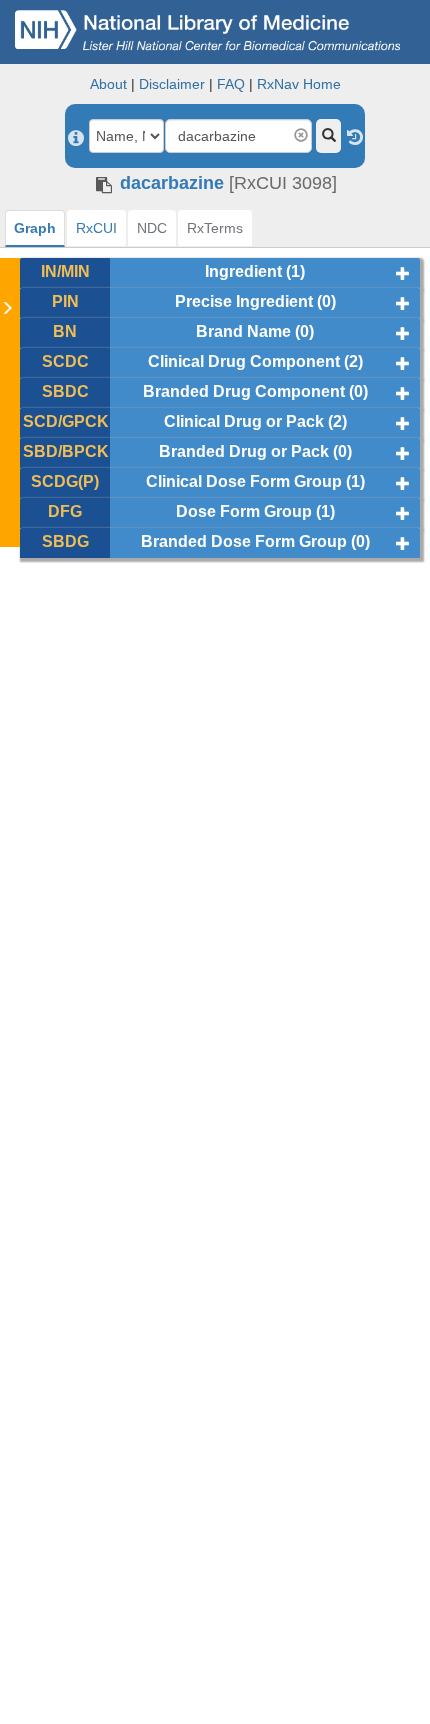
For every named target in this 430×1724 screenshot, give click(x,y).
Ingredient (243, 271)
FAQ (231, 84)
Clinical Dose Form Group (244, 481)
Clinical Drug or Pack (244, 421)
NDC (152, 228)
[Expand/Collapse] (403, 274)
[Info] (76, 138)
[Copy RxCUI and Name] (104, 184)
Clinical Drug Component (244, 361)
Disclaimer (172, 84)
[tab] (35, 228)
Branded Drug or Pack (244, 451)
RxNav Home (299, 84)
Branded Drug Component (244, 391)
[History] (355, 136)
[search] (328, 136)
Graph (35, 228)
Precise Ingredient (244, 301)
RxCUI (96, 228)
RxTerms (215, 228)
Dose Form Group (244, 511)
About (108, 84)
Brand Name (243, 331)
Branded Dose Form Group (244, 541)
